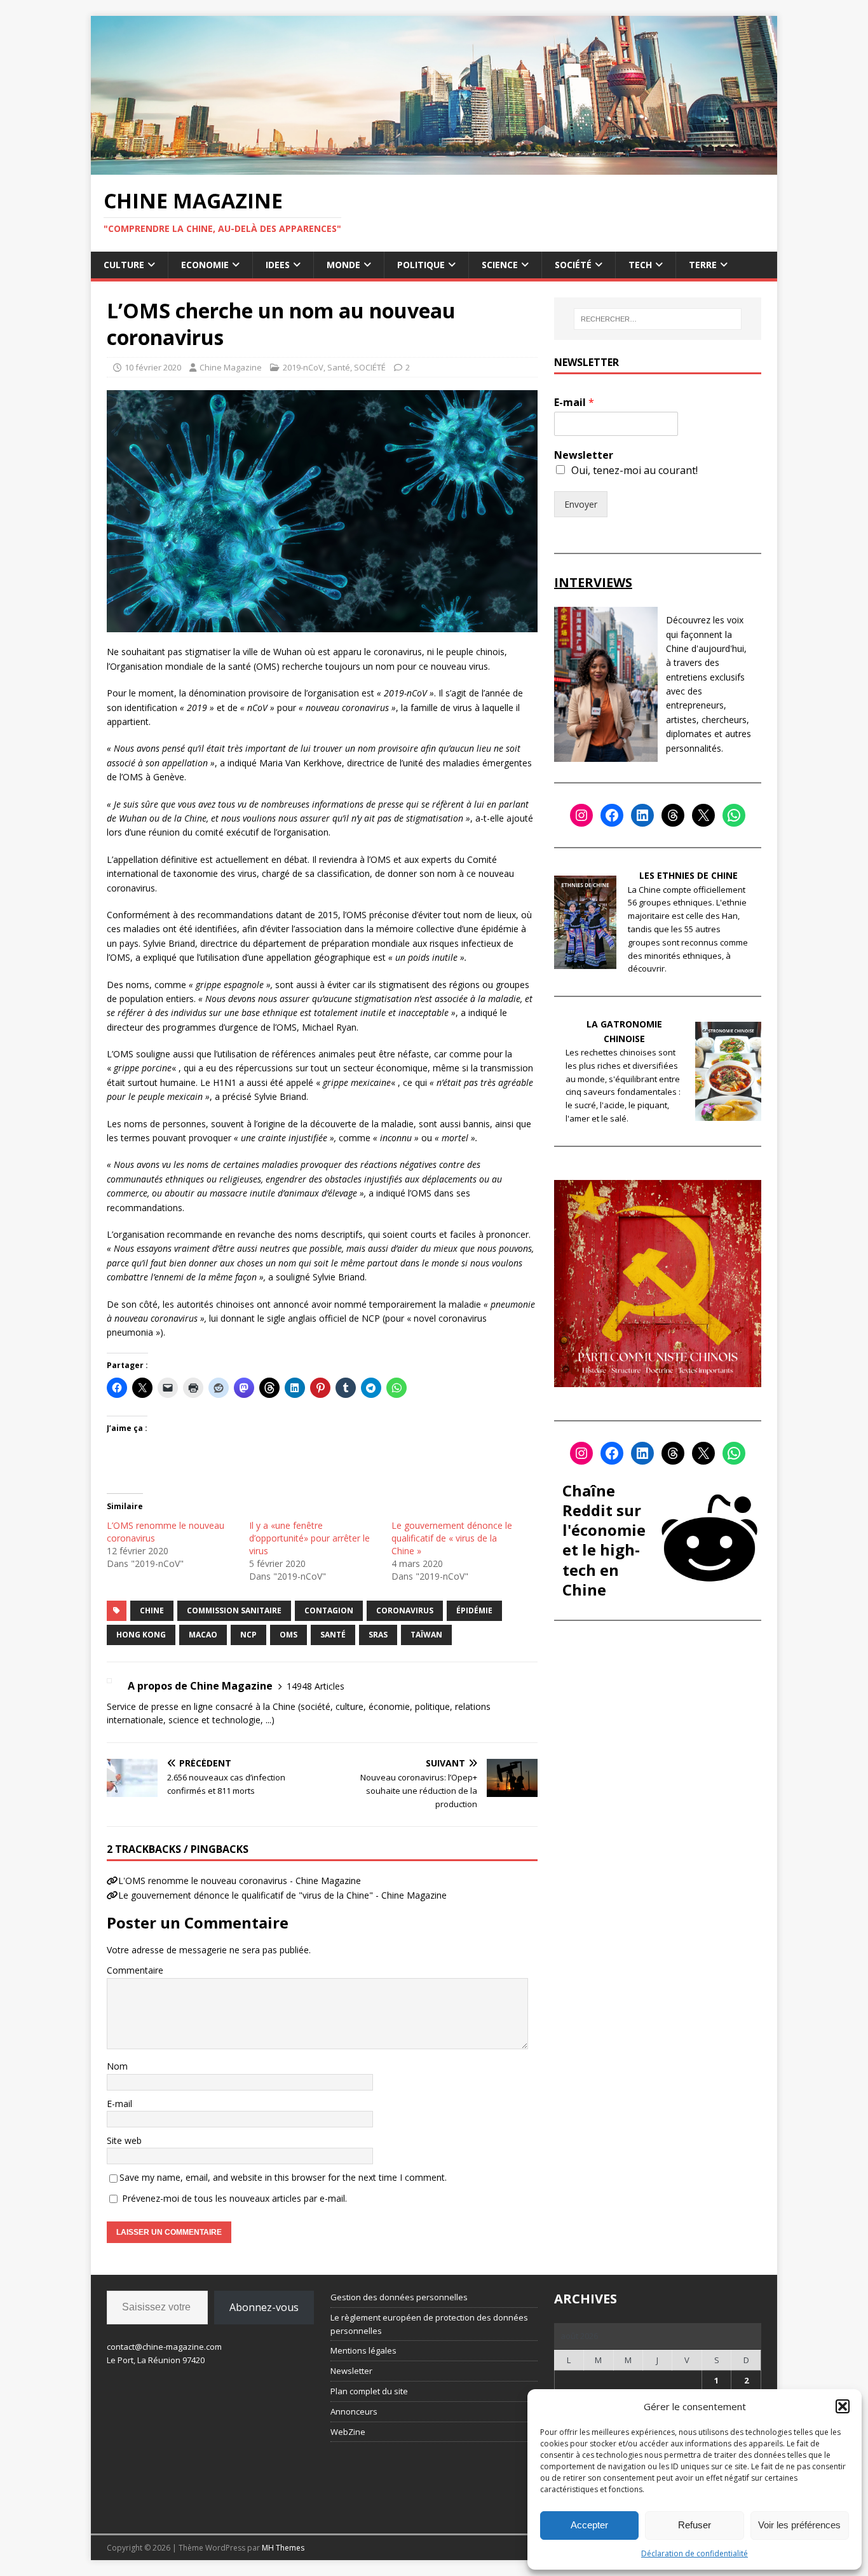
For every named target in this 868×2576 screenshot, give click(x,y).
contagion (329, 1610)
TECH (640, 265)
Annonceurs (354, 2411)
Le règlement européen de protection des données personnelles (429, 2324)
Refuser (695, 2525)
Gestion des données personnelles (399, 2297)
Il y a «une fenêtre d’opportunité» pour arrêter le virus (309, 1538)
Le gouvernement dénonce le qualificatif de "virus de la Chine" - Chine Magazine (282, 1895)
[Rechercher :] (658, 319)
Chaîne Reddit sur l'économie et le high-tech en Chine (604, 1540)
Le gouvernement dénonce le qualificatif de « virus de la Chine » (452, 1538)
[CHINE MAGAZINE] (434, 167)
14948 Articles (315, 1686)
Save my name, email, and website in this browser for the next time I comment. (283, 2177)
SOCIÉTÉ (573, 265)
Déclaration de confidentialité (695, 2553)
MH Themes (283, 2548)
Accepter (589, 2525)
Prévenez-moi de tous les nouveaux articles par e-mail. (234, 2198)
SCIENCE (500, 265)
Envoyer (581, 504)
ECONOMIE (205, 265)
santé (333, 1635)
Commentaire (135, 1970)
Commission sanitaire (234, 1610)
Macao (203, 1635)
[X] (703, 815)
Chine (152, 1610)
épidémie (474, 1610)
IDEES (278, 265)
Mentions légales (363, 2350)
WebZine (348, 2432)
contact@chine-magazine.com (164, 2347)
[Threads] (673, 815)
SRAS (378, 1635)
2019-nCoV (303, 367)
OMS (288, 1635)
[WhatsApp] (734, 815)
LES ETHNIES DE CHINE (688, 875)
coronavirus (405, 1610)
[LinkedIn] (642, 815)
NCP (248, 1635)
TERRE (703, 265)
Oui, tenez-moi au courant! (634, 470)
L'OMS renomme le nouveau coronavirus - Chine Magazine (240, 1881)
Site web (124, 2140)
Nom (117, 2066)
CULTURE (124, 265)
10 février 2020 (153, 367)
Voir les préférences (799, 2525)
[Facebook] (612, 815)
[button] (843, 2406)
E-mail (119, 2104)
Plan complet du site (369, 2391)
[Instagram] (581, 815)
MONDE (343, 265)
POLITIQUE (421, 265)
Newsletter (584, 455)
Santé (339, 367)
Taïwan (426, 1635)
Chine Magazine (231, 367)
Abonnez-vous (264, 2307)
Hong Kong (141, 1635)
